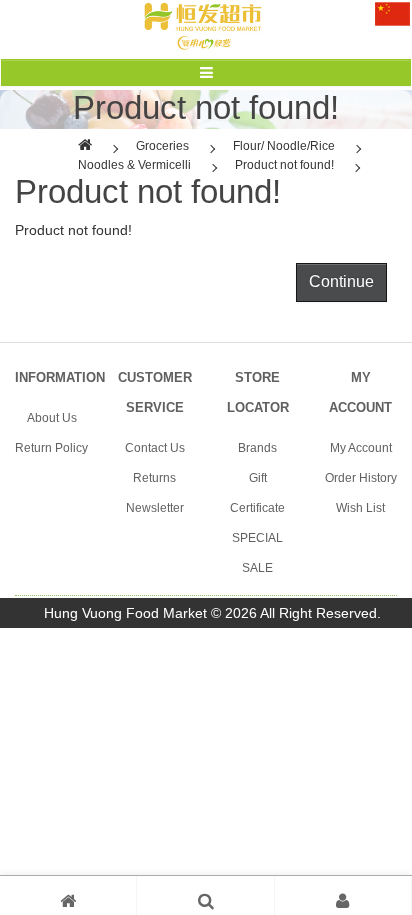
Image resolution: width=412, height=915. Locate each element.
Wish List (360, 508)
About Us (52, 418)
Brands (257, 448)
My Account (361, 448)
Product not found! (284, 165)
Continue (341, 281)
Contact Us (155, 448)
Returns (154, 478)
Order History (361, 478)
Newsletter (155, 508)
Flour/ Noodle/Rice (284, 146)
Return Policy (51, 448)
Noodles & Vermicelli (134, 165)
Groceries (162, 146)
